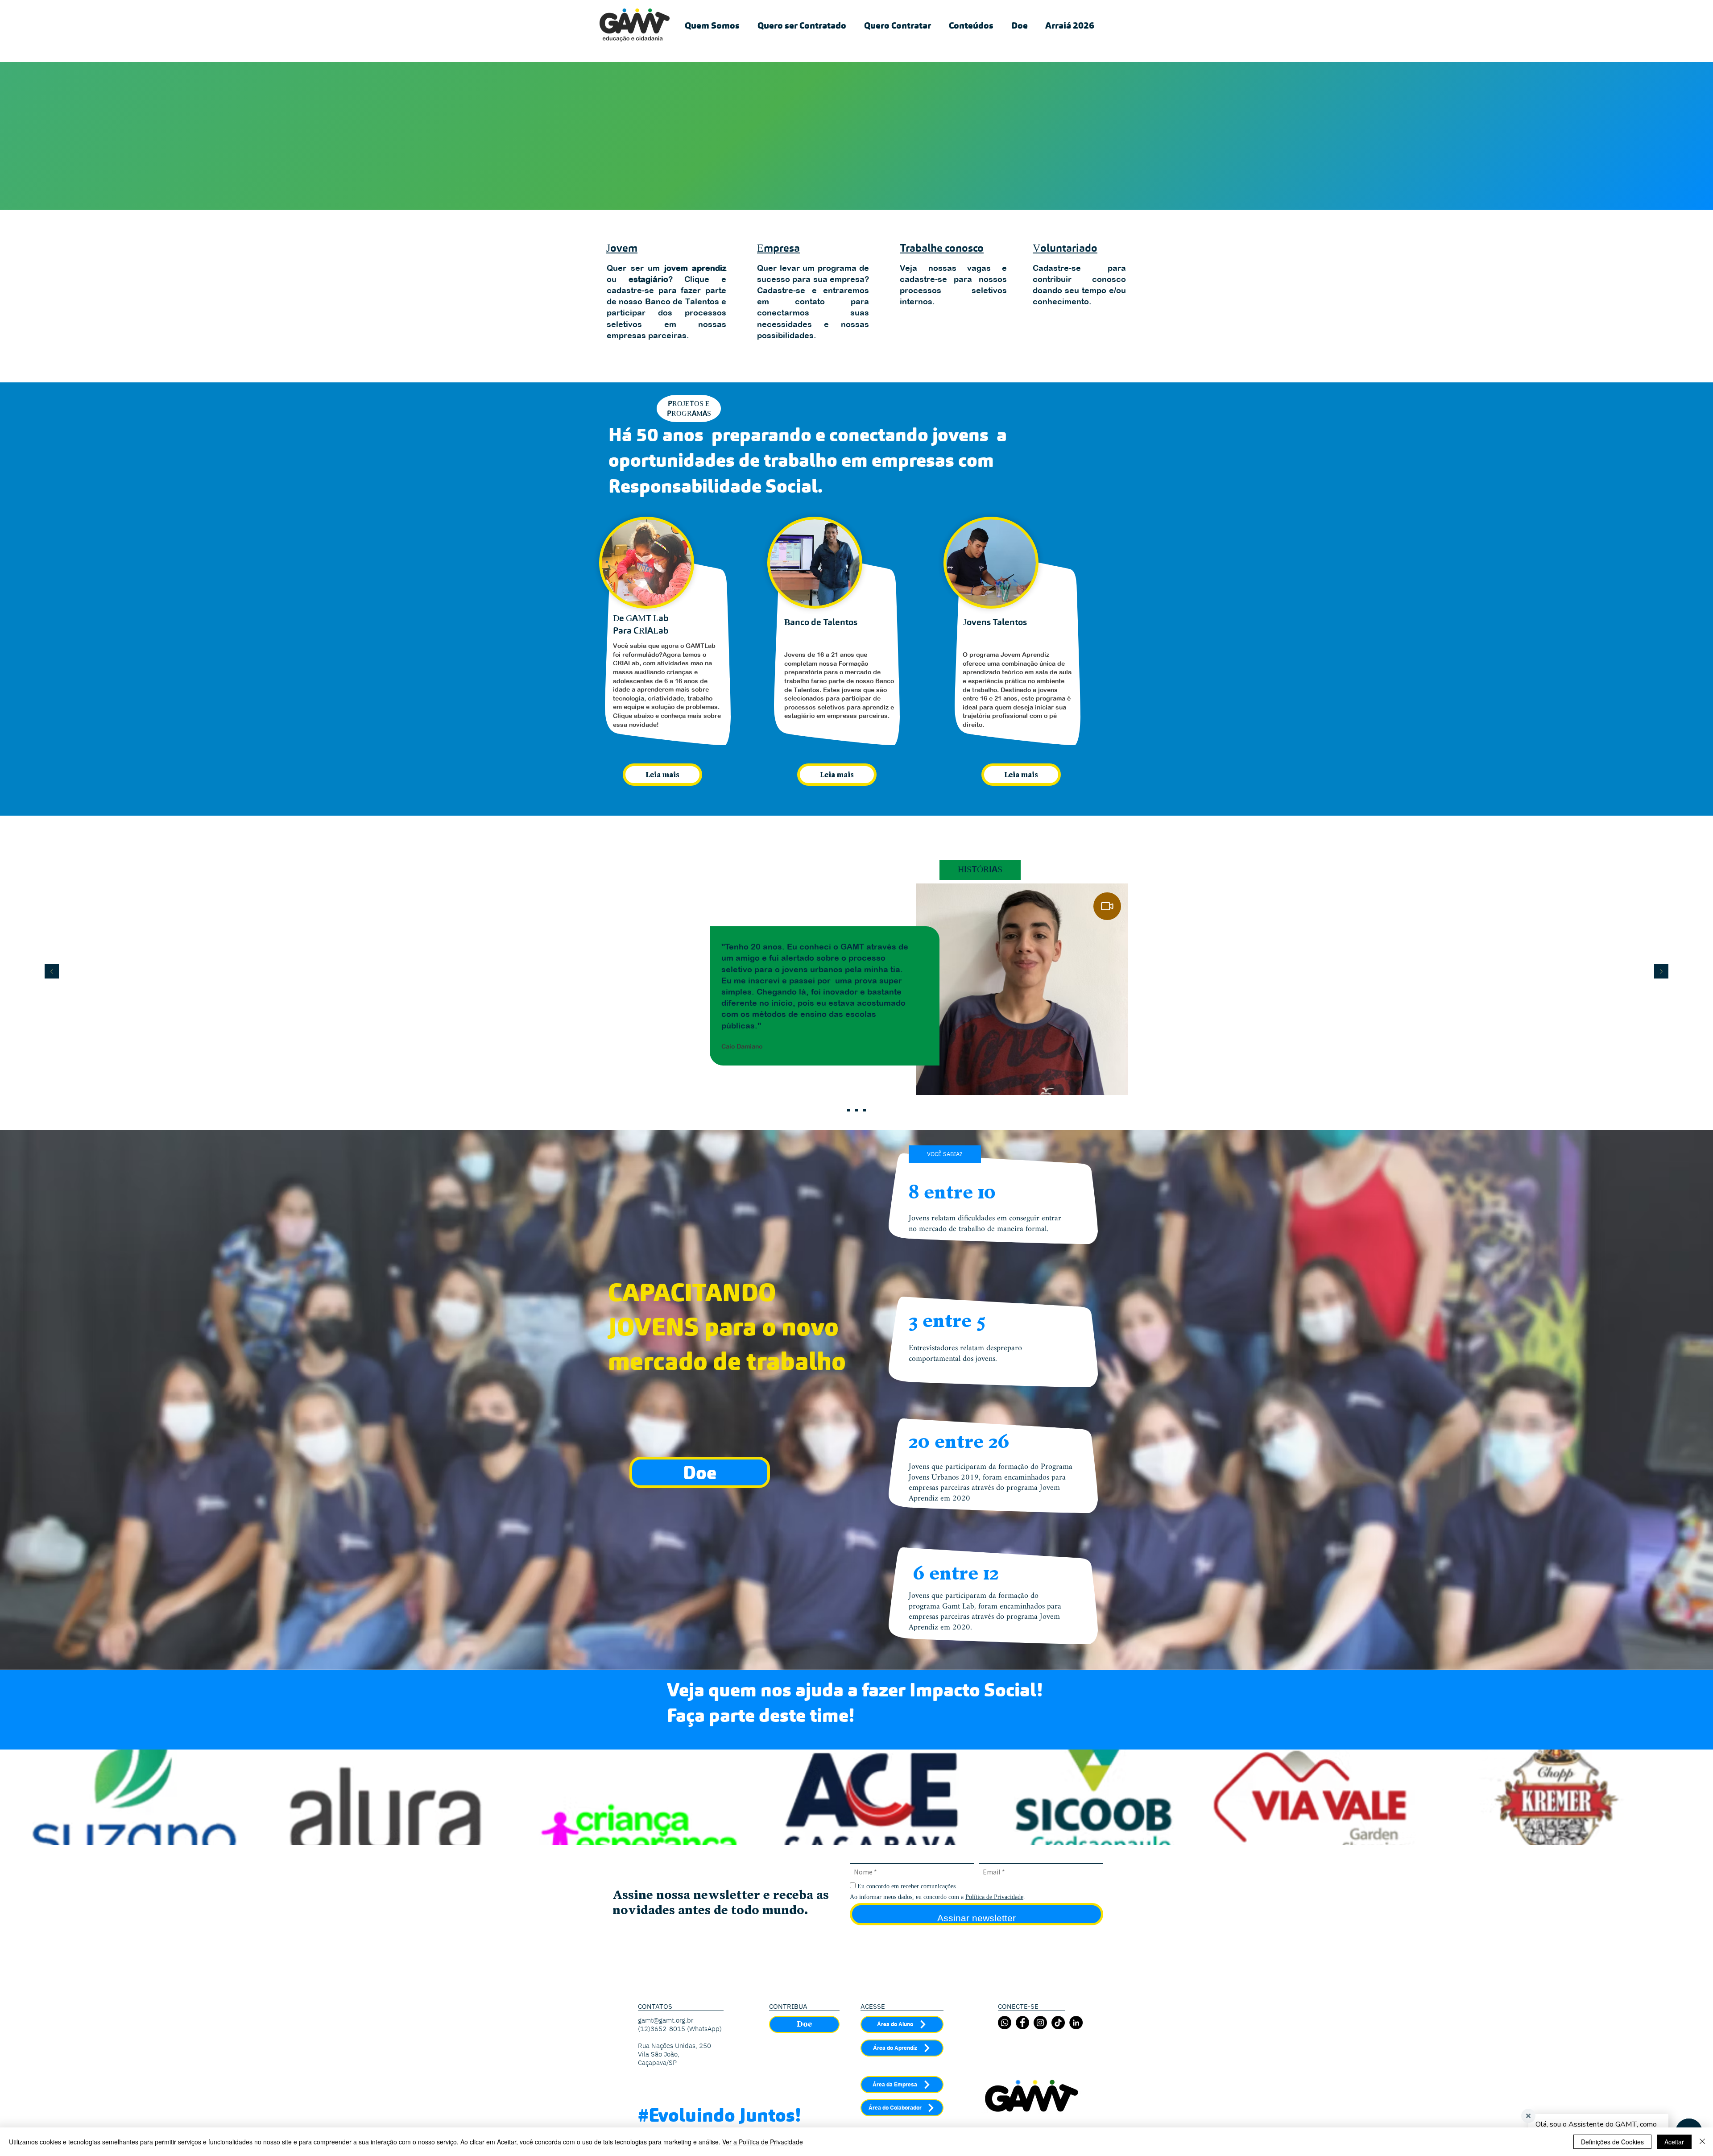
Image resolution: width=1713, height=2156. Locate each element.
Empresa (778, 249)
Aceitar (1674, 2142)
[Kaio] (848, 1110)
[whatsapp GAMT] (1005, 2023)
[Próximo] (1661, 972)
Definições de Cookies (1612, 2142)
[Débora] (865, 1110)
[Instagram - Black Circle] (1040, 2023)
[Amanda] (856, 1110)
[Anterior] (52, 972)
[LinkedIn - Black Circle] (1076, 2023)
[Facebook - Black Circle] (1022, 2023)
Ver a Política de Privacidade (763, 2142)
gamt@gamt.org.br (666, 2020)
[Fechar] (1702, 2142)
